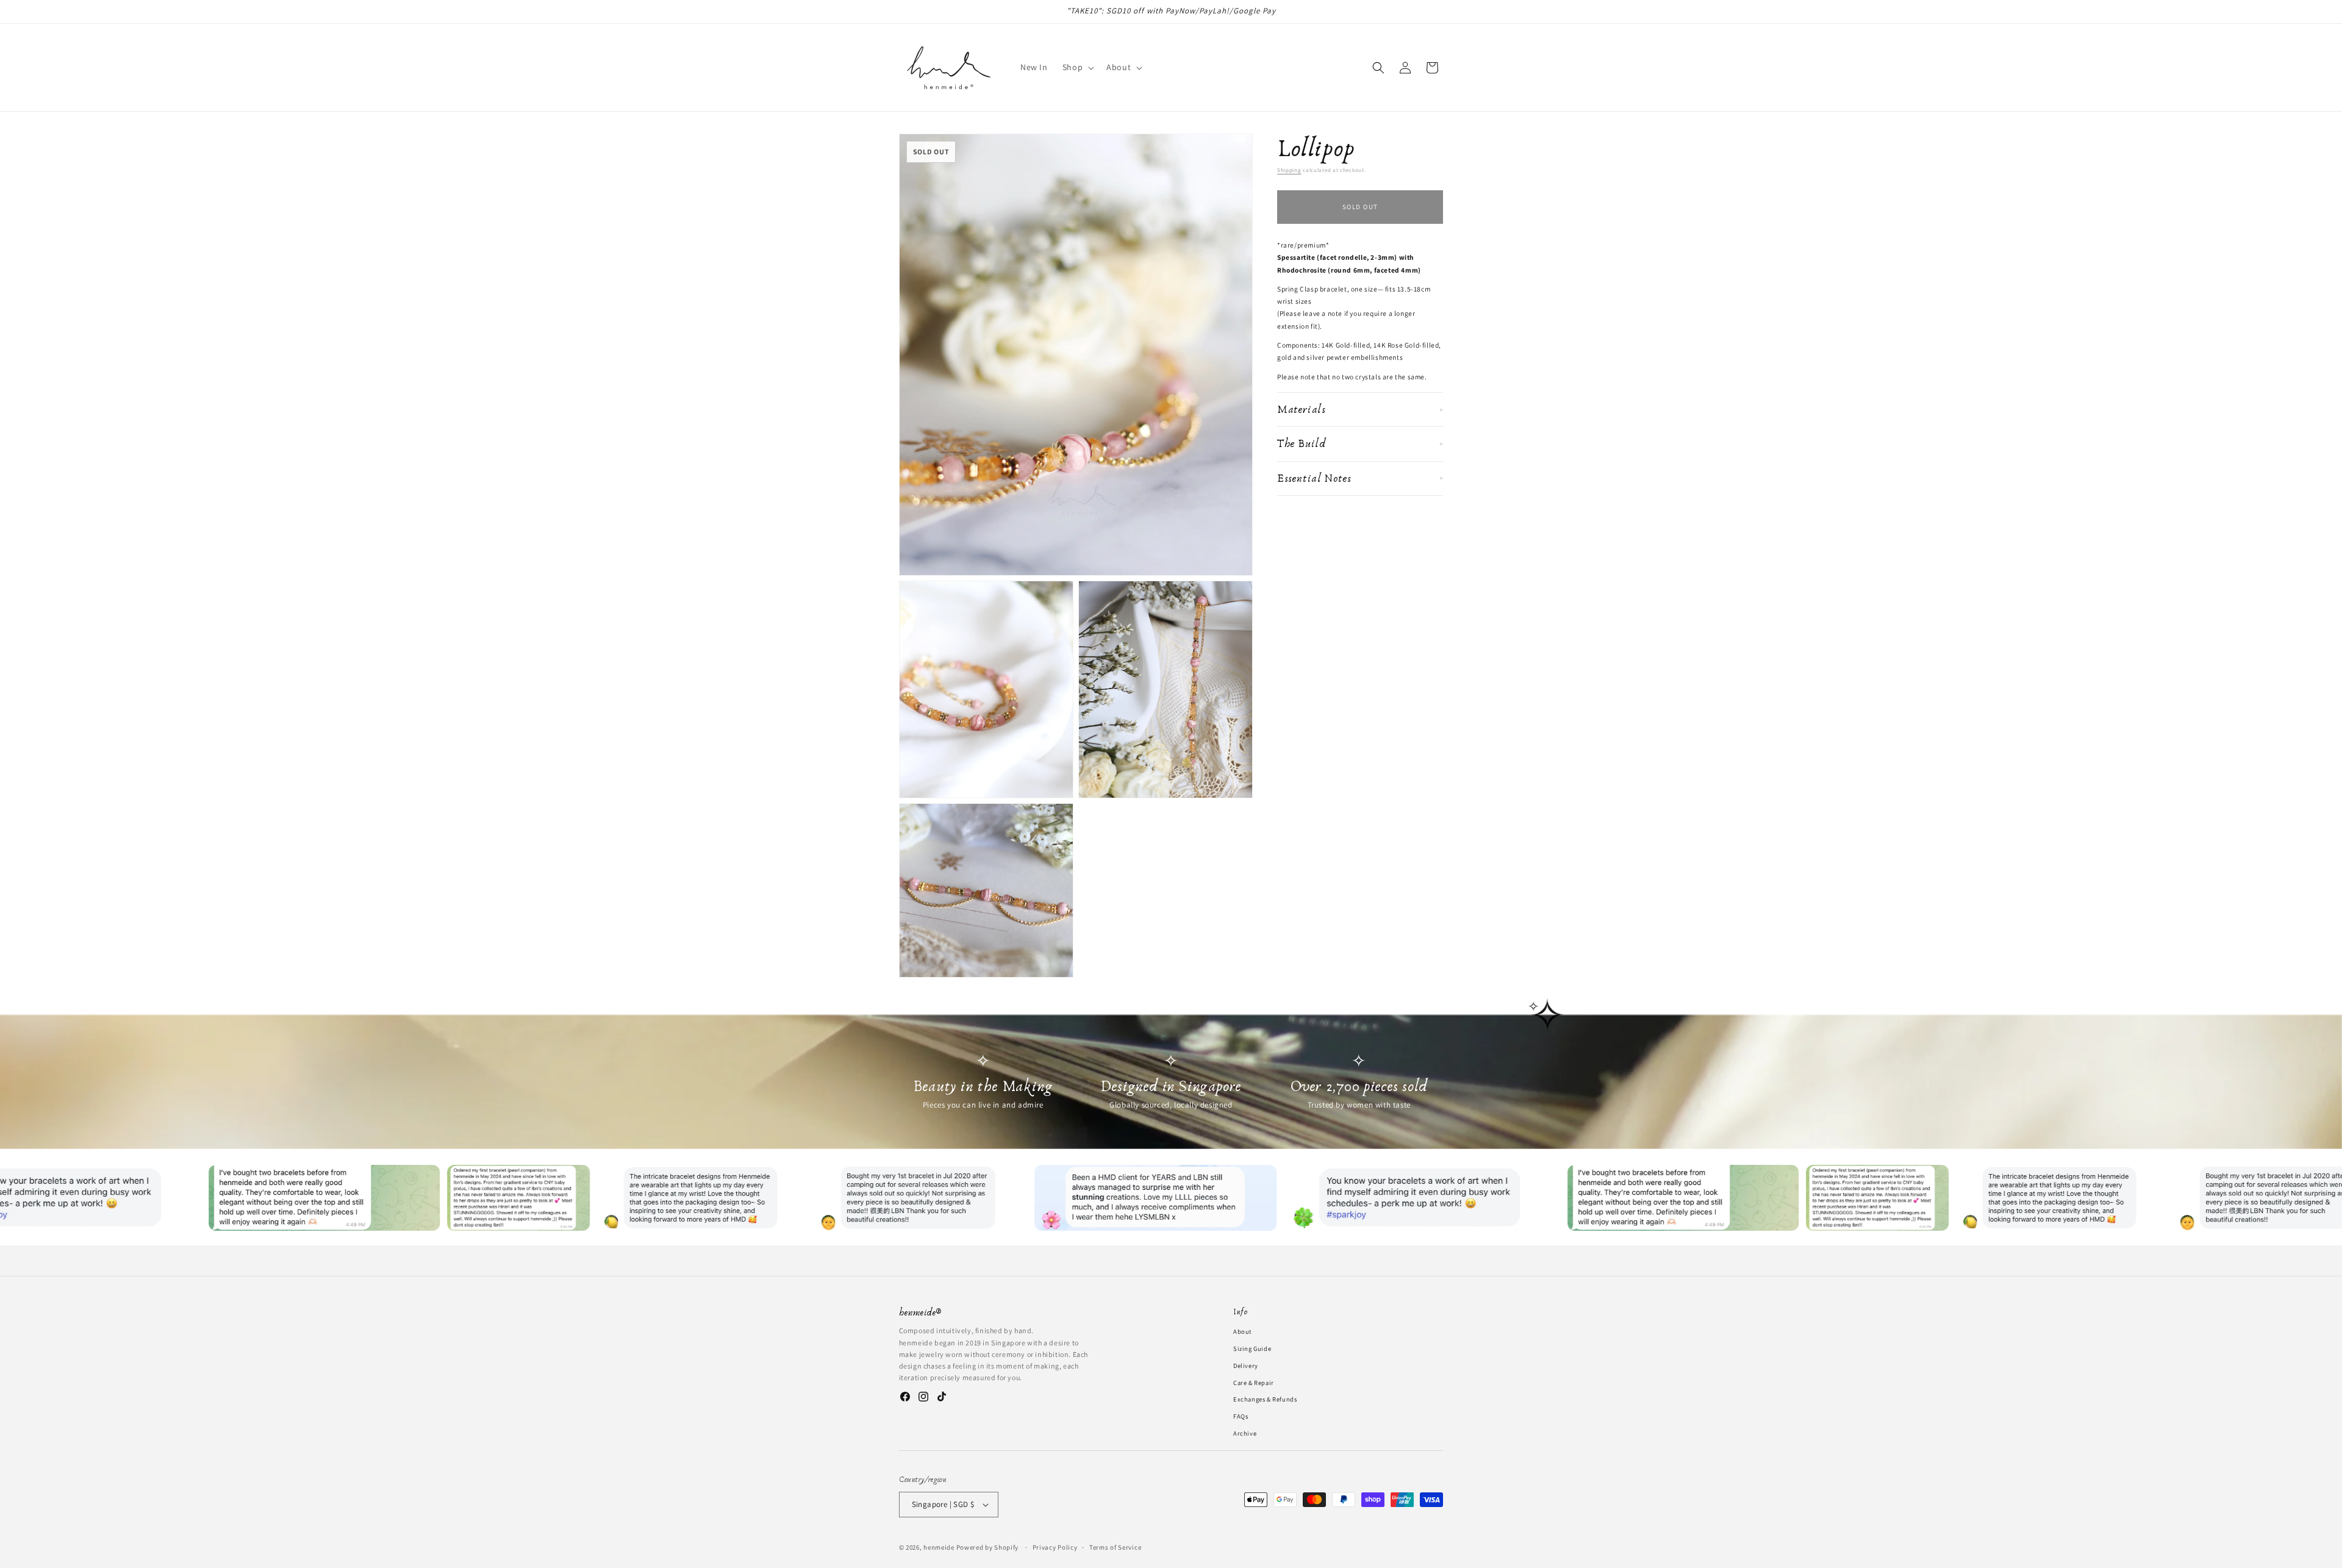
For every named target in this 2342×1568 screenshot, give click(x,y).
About (1242, 1331)
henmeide (939, 1547)
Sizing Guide (1252, 1348)
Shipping (1289, 170)
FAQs (1241, 1416)
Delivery (1246, 1365)
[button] (1077, 67)
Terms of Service (1115, 1547)
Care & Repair (1254, 1382)
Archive (1245, 1433)
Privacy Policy (1055, 1547)
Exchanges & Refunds (1265, 1399)
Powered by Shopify (988, 1547)
